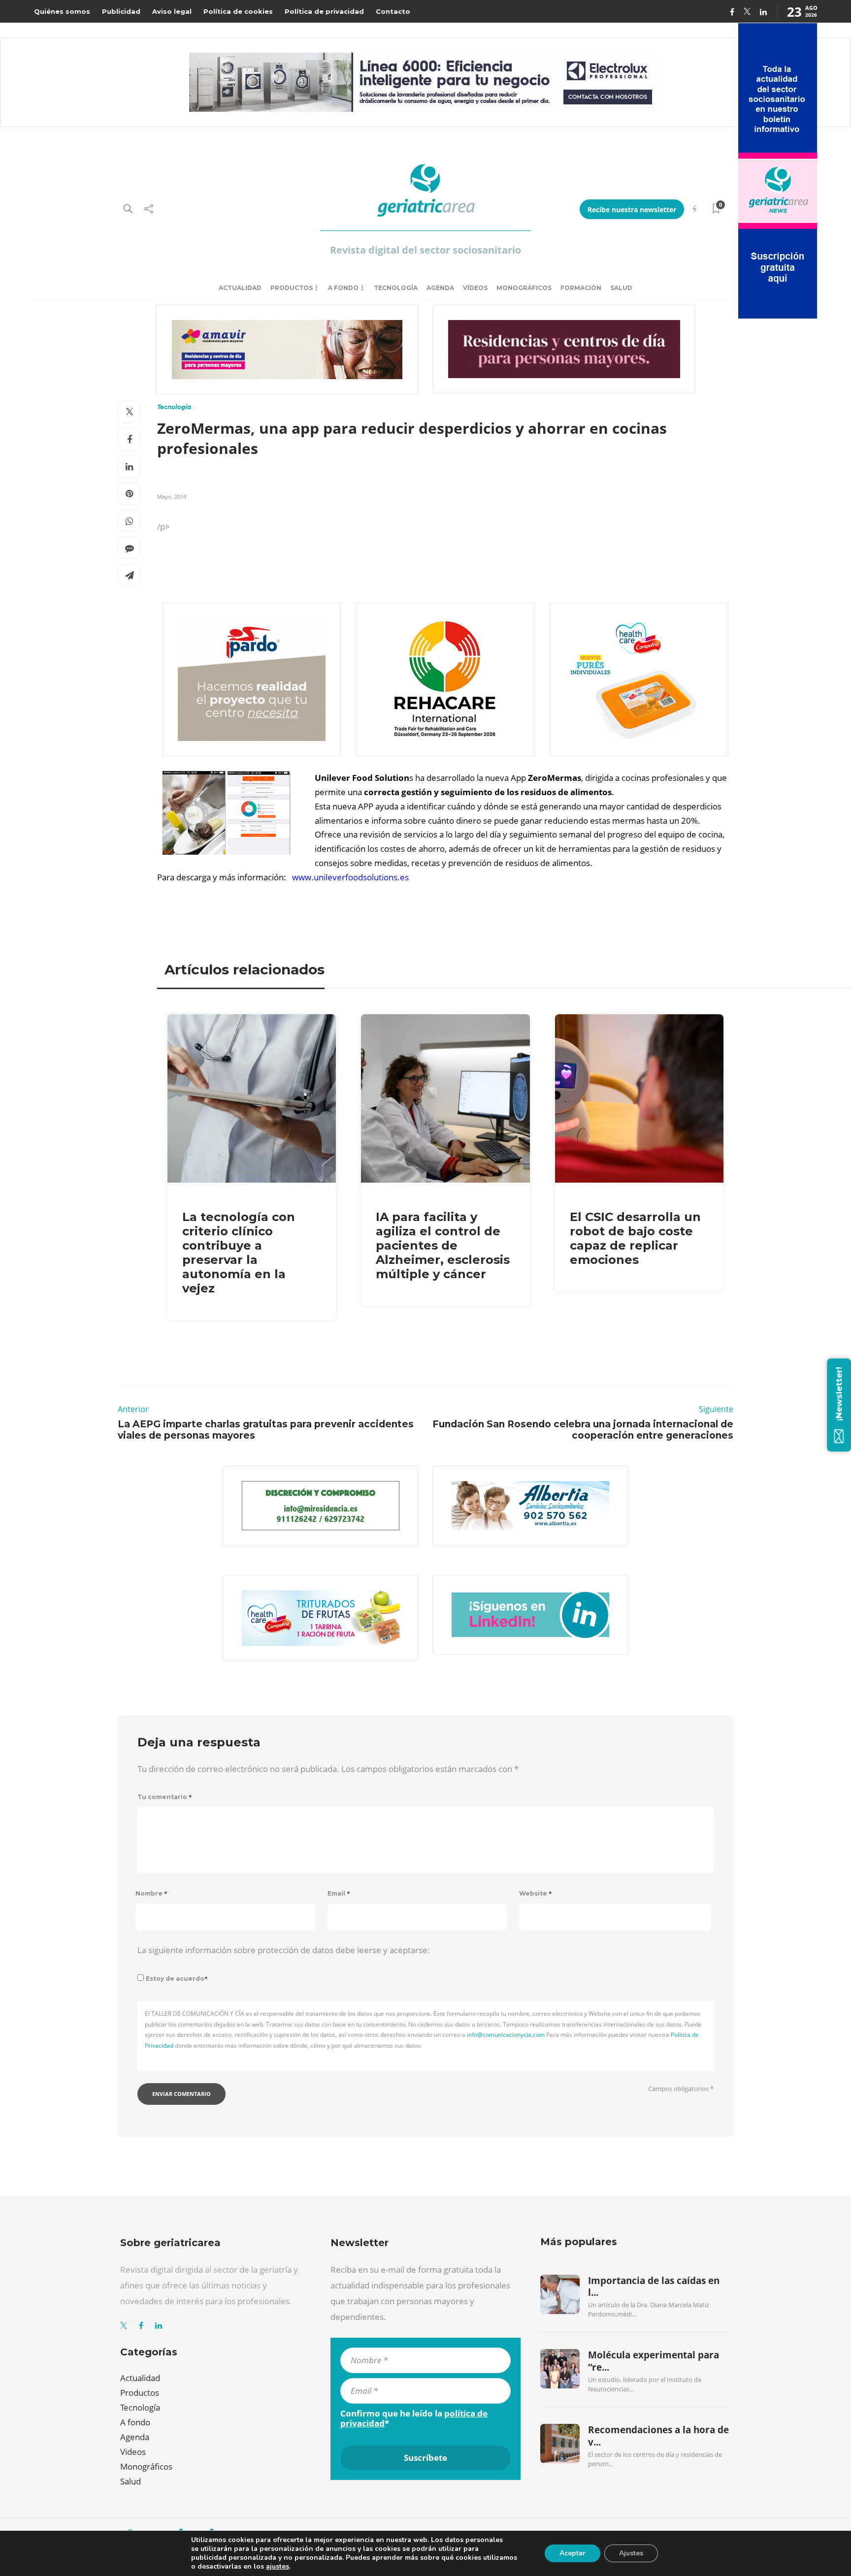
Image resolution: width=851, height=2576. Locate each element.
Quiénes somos (62, 11)
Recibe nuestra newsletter (632, 209)
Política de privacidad (324, 11)
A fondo (343, 288)
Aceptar (573, 2553)
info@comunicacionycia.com (506, 2035)
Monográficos (524, 288)
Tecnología (396, 288)
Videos (133, 2452)
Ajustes (631, 2553)
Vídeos (475, 288)
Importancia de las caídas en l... (654, 2286)
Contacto (393, 11)
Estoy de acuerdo (177, 1979)
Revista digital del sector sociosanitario (425, 250)
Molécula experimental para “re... (654, 2361)
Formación (581, 288)
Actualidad (240, 288)
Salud (621, 288)
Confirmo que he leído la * (414, 2418)
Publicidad (121, 11)
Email (339, 1893)
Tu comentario (165, 1797)
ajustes (278, 2567)
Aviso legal (172, 11)
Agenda (440, 288)
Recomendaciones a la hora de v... (658, 2436)
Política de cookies (238, 11)
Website (536, 1893)
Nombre (151, 1893)
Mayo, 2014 (172, 497)
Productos (292, 288)
